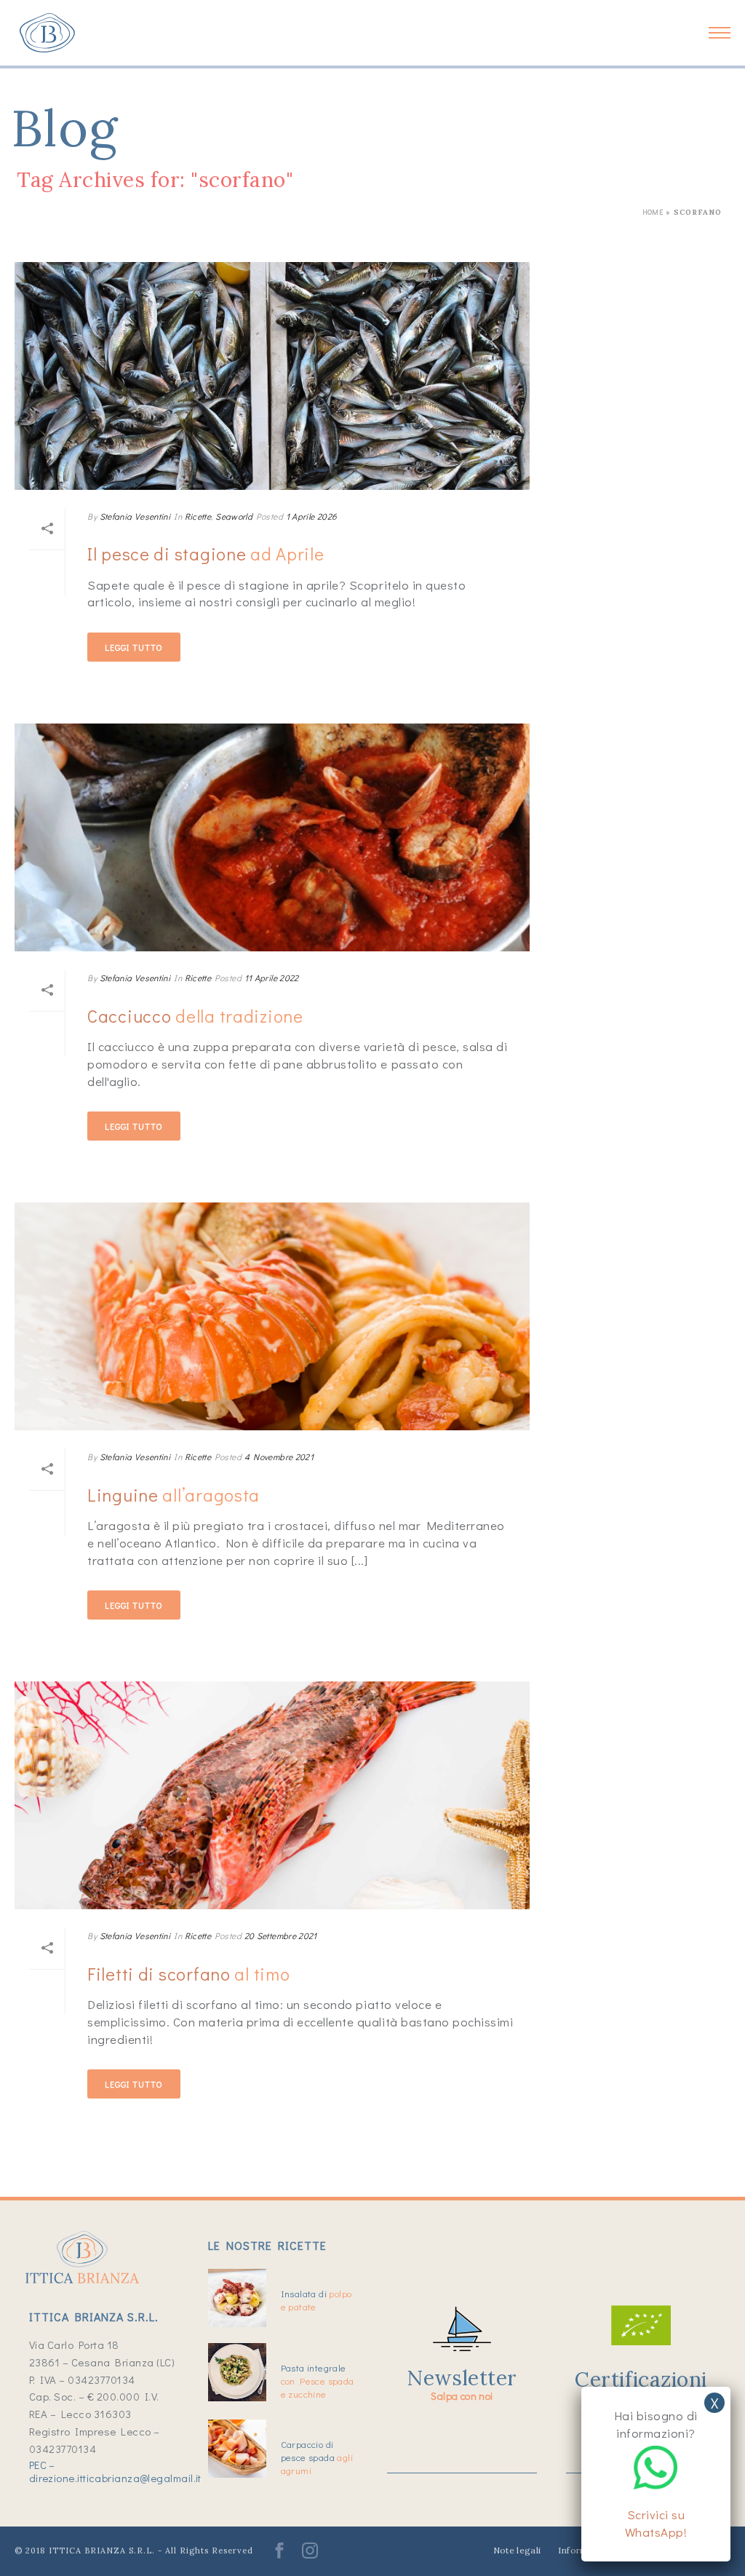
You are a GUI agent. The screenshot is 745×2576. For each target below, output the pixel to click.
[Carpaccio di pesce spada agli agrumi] (237, 2449)
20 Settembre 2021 (281, 1935)
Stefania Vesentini (135, 516)
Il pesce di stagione (206, 554)
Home (653, 212)
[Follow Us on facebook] (279, 2555)
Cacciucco (195, 1016)
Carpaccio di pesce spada (317, 2457)
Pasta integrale (318, 2381)
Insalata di (316, 2300)
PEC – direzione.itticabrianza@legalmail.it (115, 2471)
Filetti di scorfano (188, 1974)
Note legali (517, 2550)
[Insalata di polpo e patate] (237, 2298)
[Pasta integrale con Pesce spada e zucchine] (237, 2372)
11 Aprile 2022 (272, 978)
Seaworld (234, 516)
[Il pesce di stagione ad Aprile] (272, 376)
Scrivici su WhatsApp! (656, 2523)
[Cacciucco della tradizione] (272, 837)
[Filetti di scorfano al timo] (272, 1795)
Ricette (198, 516)
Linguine (174, 1495)
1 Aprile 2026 (312, 516)
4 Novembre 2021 (279, 1457)
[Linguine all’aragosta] (272, 1316)
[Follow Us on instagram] (310, 2555)
